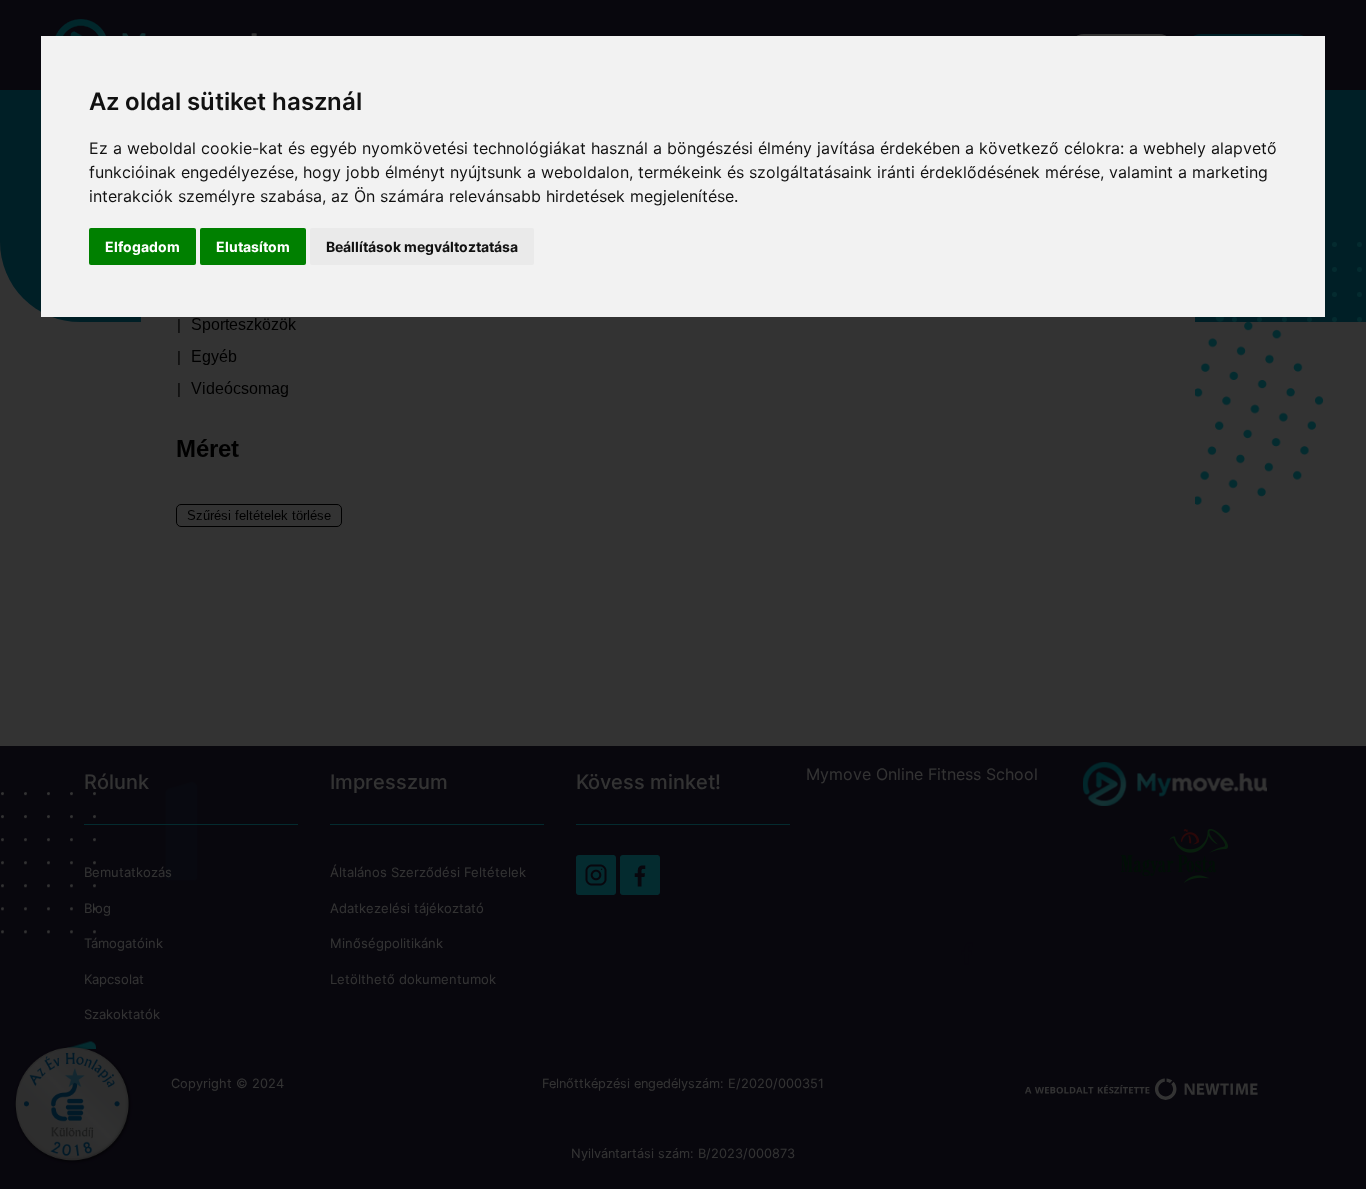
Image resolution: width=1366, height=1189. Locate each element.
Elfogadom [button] (142, 246)
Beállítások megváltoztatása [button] (422, 246)
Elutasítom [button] (253, 246)
